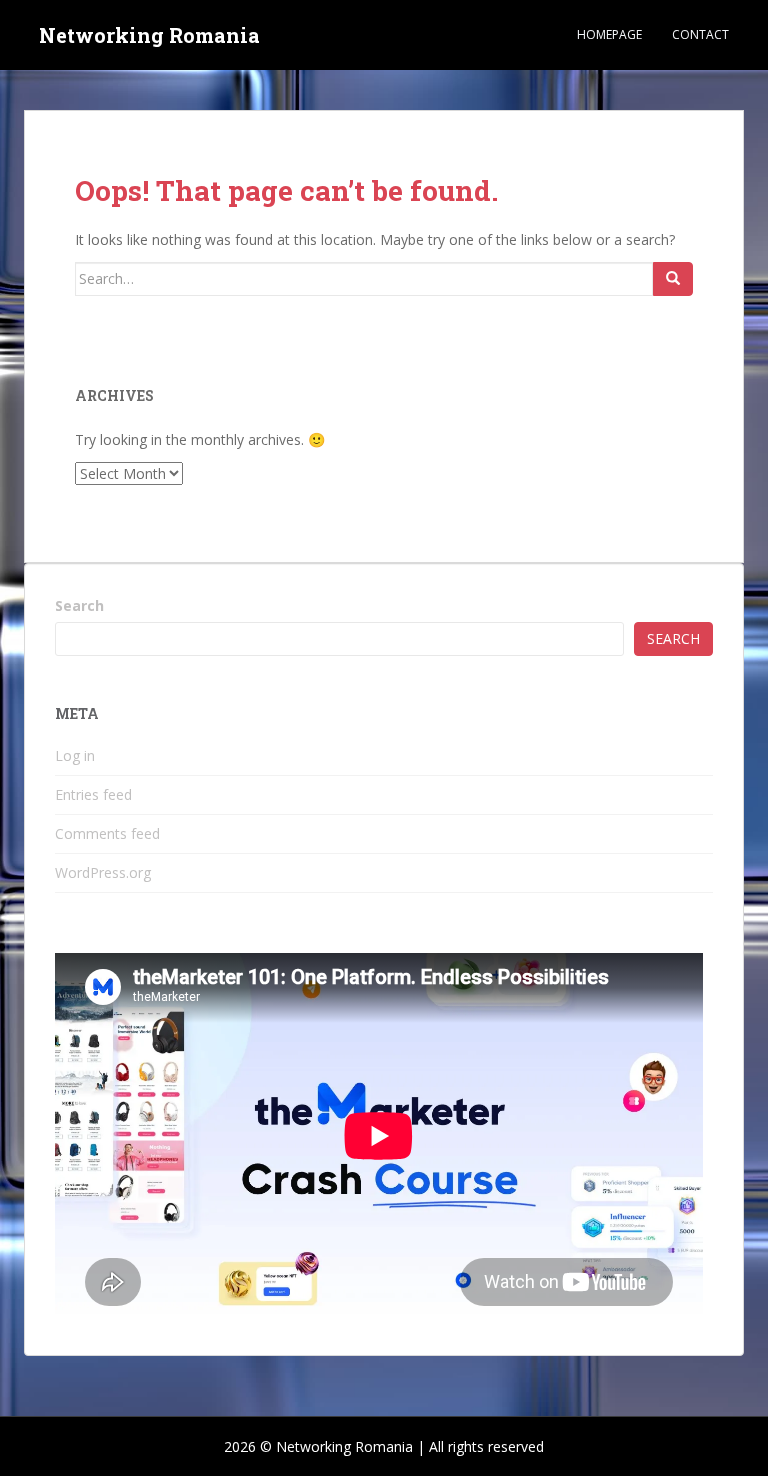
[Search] (673, 279)
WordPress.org (103, 872)
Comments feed (107, 833)
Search (79, 605)
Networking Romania (149, 35)
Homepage (609, 34)
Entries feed (93, 794)
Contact (700, 34)
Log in (75, 755)
